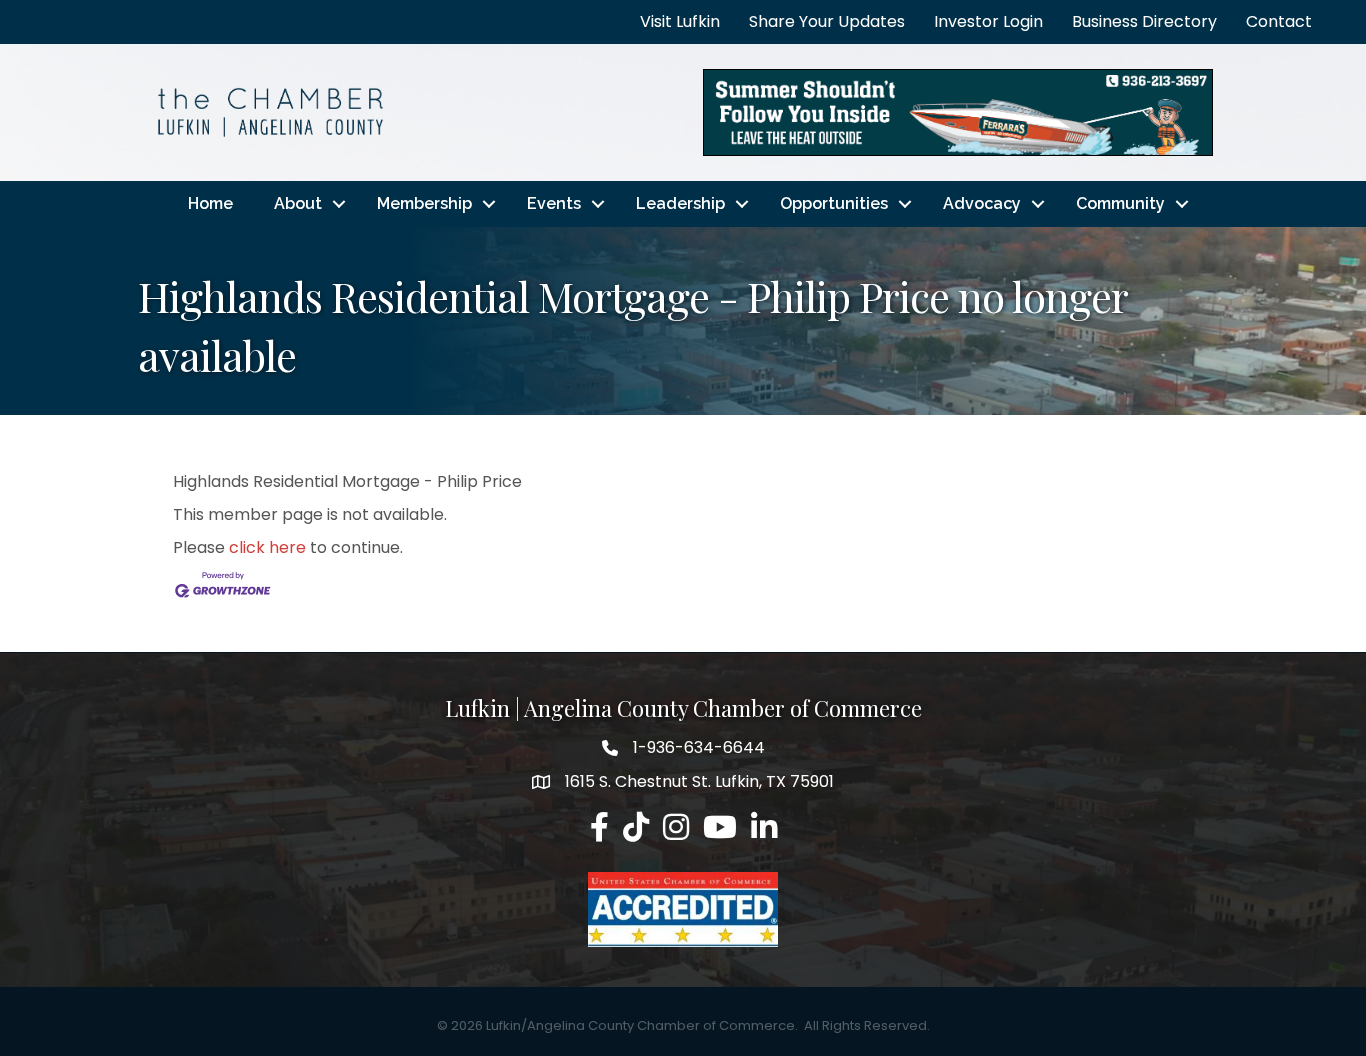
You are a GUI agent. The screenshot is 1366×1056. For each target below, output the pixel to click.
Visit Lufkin (680, 21)
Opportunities (834, 203)
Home (210, 203)
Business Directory (1144, 21)
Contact (1279, 21)
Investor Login (988, 21)
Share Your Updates (827, 21)
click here (267, 547)
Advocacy (982, 203)
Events (554, 203)
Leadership (680, 203)
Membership (424, 203)
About (298, 203)
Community (1120, 203)
